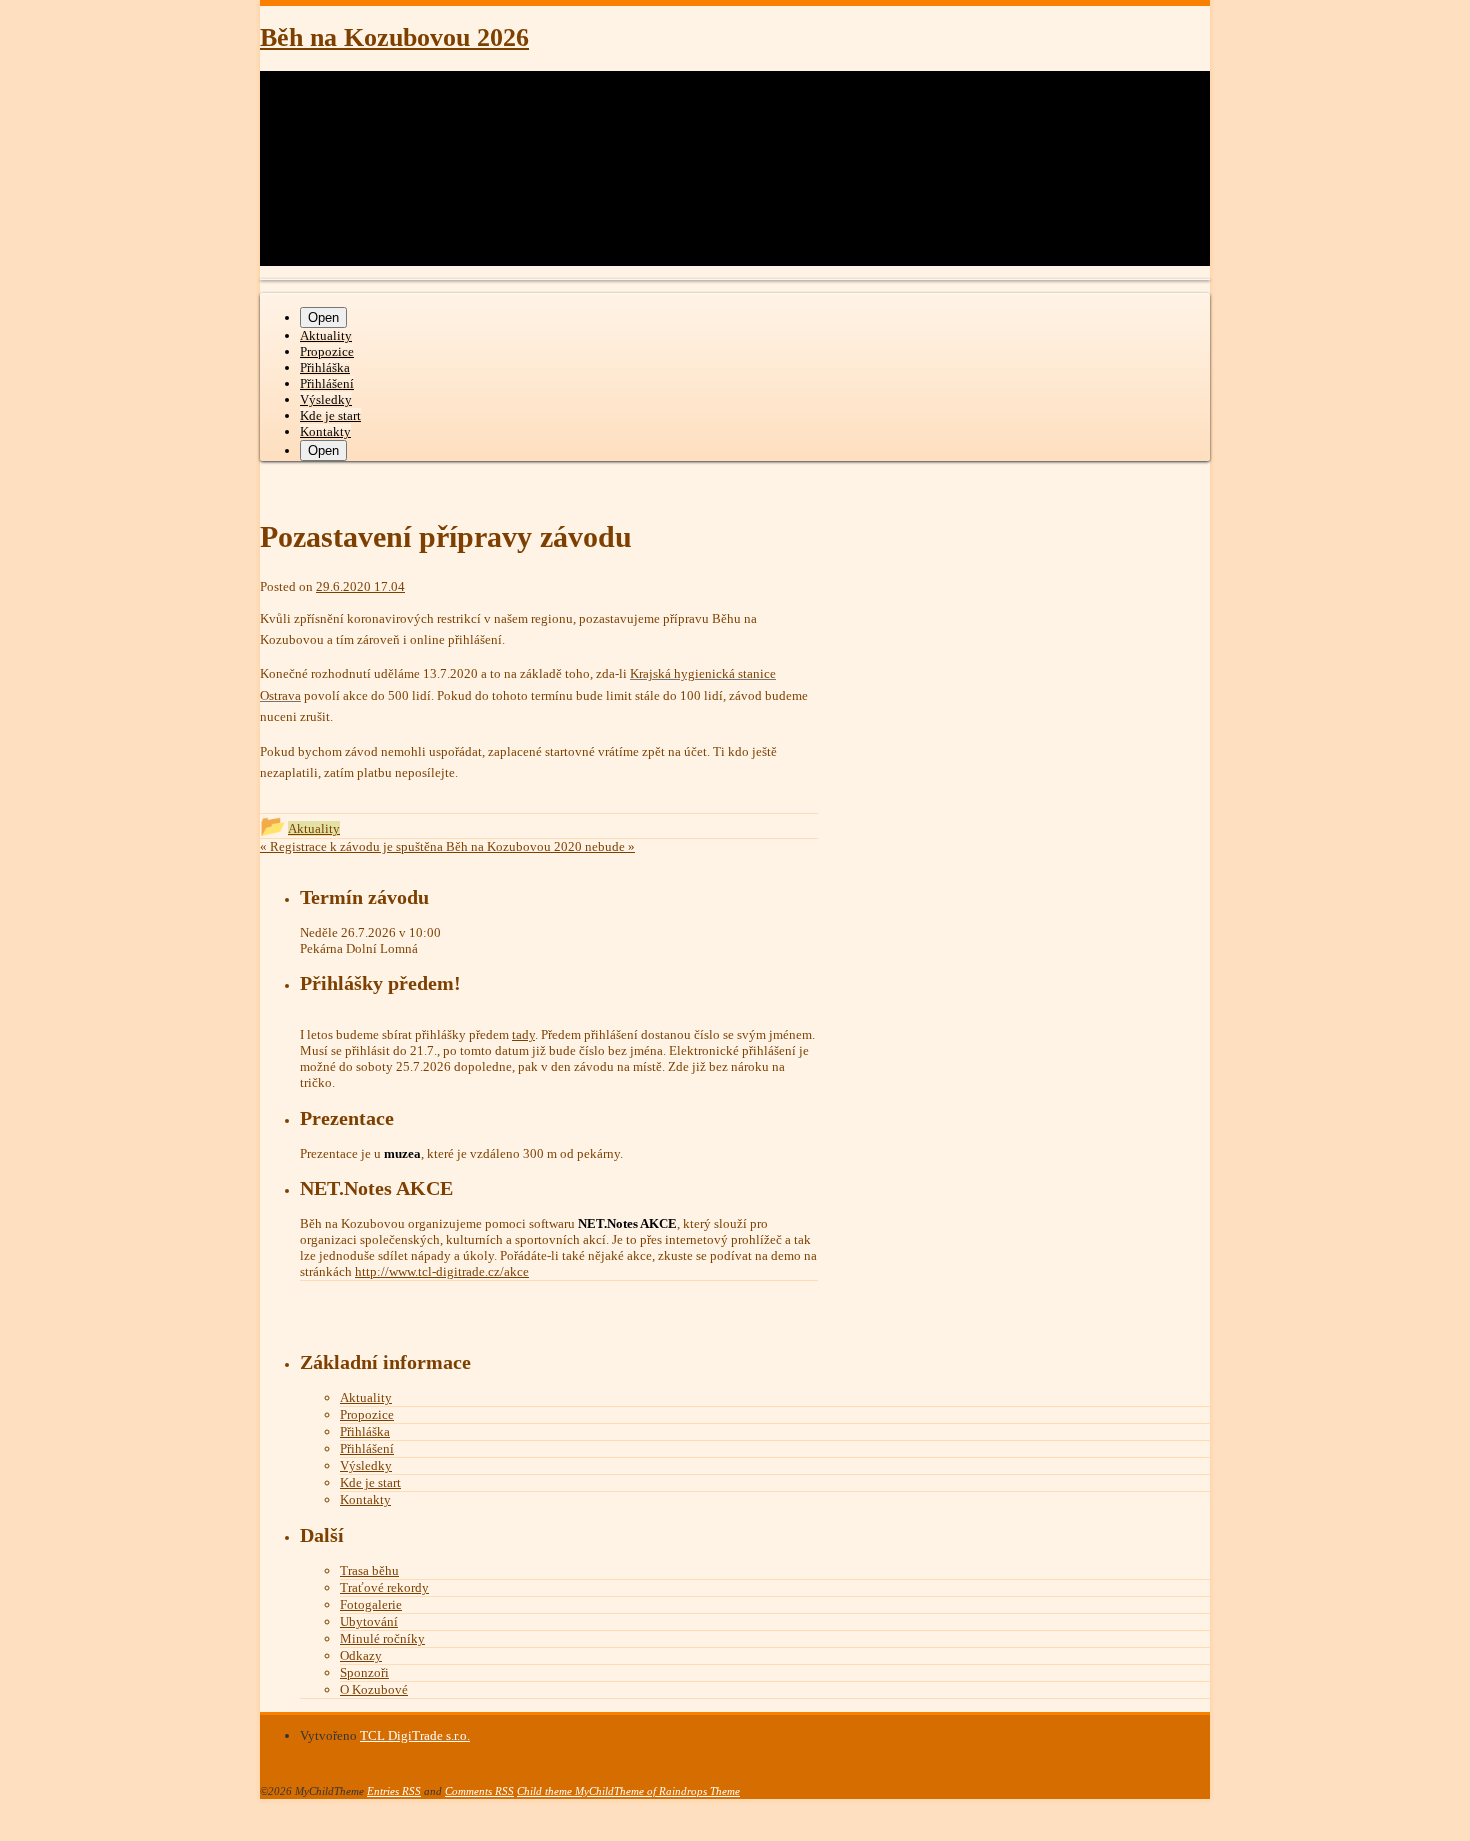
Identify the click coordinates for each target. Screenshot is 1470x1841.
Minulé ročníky (382, 1638)
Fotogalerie (371, 1604)
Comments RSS (479, 1791)
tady (523, 1034)
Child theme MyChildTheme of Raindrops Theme (628, 1791)
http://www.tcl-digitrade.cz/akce (442, 1271)
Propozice (327, 351)
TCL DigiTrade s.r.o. (415, 1735)
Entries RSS (394, 1791)
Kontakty (325, 431)
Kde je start (330, 415)
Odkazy (361, 1655)
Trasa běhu (369, 1570)
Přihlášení (327, 383)
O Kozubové (374, 1689)
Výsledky (326, 399)
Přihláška (325, 367)
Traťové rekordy (384, 1587)
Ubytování (369, 1621)
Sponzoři (364, 1672)
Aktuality (326, 335)
